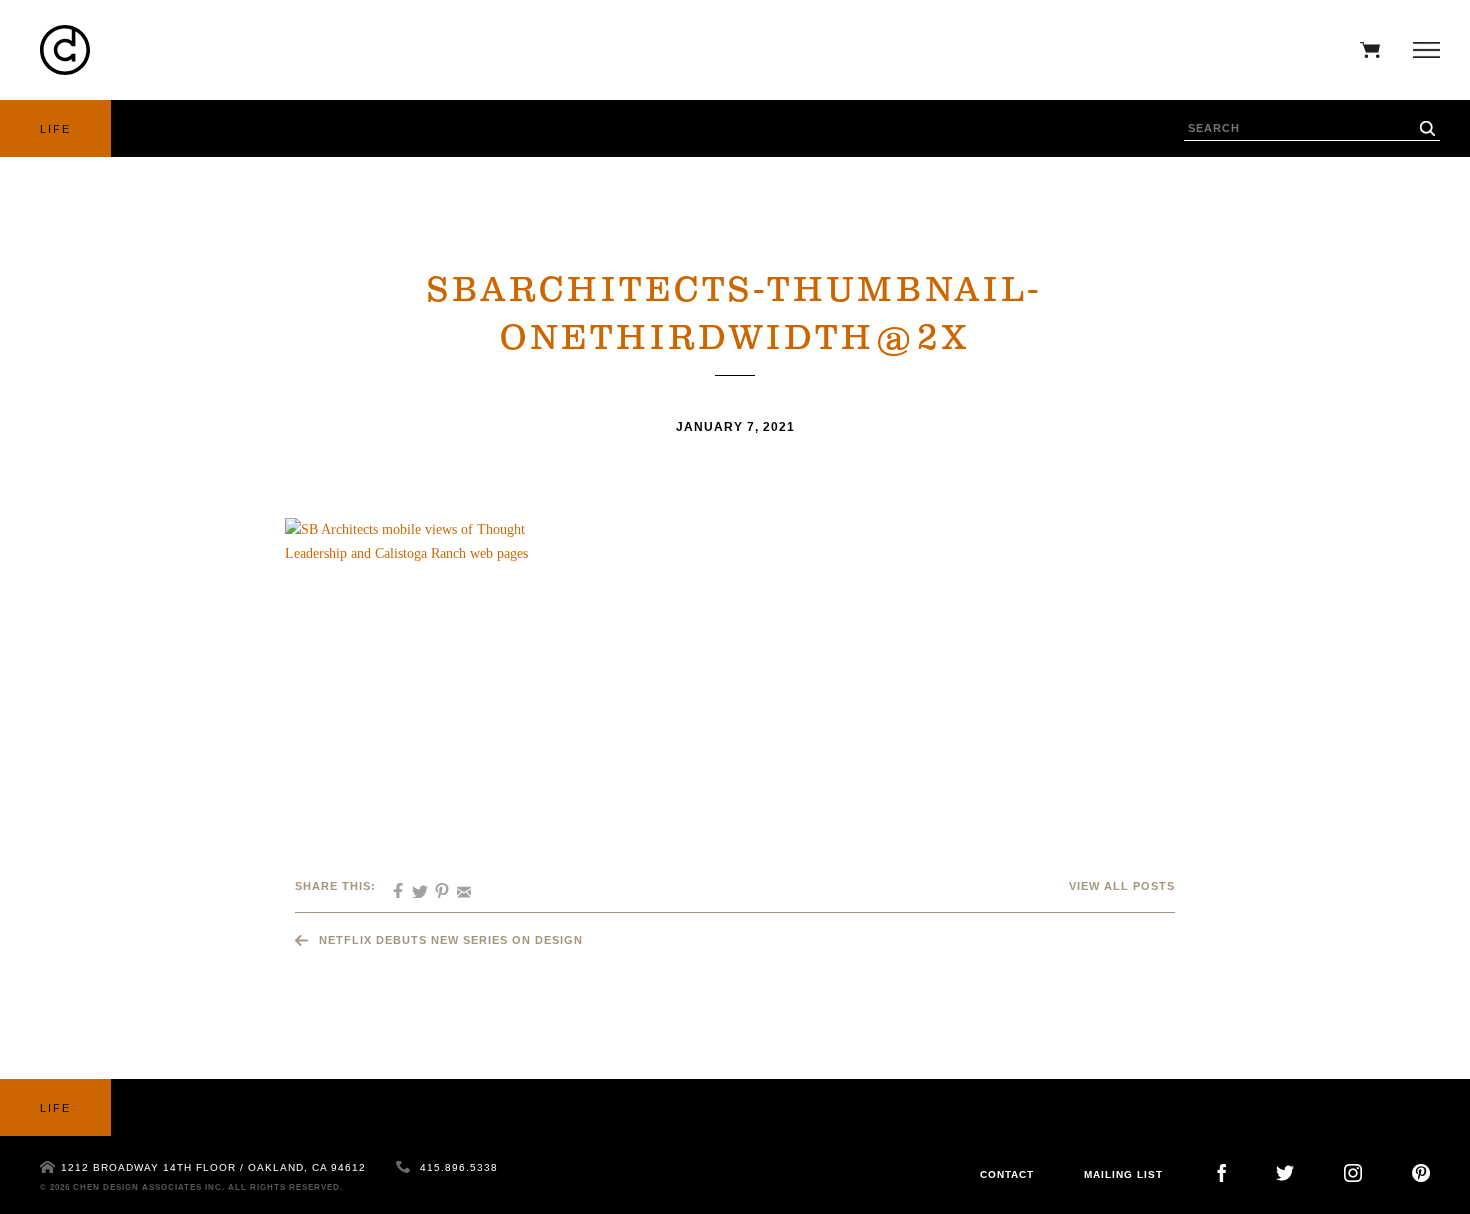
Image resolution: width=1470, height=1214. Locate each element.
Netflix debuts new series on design (451, 940)
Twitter (1285, 1173)
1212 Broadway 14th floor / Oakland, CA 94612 (213, 1167)
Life (55, 129)
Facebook (1221, 1173)
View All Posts (1122, 886)
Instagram (1353, 1173)
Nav (1421, 50)
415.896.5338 (459, 1167)
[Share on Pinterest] (435, 885)
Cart (1365, 50)
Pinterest (1421, 1173)
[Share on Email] (457, 885)
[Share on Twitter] (413, 885)
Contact (1007, 1174)
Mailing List (1123, 1174)
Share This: (335, 886)
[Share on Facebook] (391, 885)
